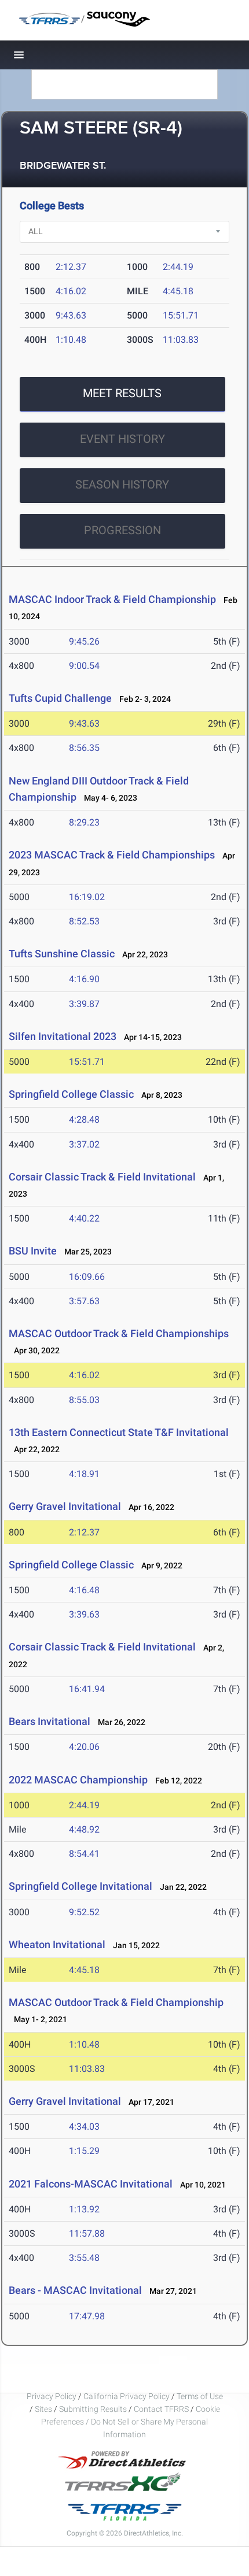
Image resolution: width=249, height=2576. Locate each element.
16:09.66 (87, 1277)
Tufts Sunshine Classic (62, 954)
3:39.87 (84, 1004)
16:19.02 (87, 897)
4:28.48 (84, 1119)
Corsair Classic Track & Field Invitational (102, 1177)
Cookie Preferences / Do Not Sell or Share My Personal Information (131, 2422)
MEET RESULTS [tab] (122, 393)
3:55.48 (84, 2258)
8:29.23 (84, 822)
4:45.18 (178, 291)
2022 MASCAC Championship (78, 1780)
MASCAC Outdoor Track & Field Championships (119, 1333)
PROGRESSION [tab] (122, 530)
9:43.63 (71, 315)
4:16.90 (84, 979)
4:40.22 (84, 1218)
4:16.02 (71, 291)
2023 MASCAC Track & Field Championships (112, 855)
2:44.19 (178, 267)
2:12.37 (71, 267)
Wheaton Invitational (58, 1944)
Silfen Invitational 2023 (63, 1036)
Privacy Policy (52, 2396)
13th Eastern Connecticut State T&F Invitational (119, 1432)
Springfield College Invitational (80, 1886)
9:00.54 (84, 666)
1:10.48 (71, 340)
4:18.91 (84, 1474)
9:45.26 (84, 641)
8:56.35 (84, 748)
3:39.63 (84, 1614)
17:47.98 (87, 2316)
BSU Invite (33, 1251)
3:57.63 (84, 1301)
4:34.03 (84, 2127)
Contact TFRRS (162, 2409)
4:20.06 (84, 1747)
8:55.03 (84, 1400)
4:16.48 (84, 1590)
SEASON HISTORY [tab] (122, 484)
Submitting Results (93, 2409)
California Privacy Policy (127, 2396)
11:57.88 (87, 2233)
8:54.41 (84, 1854)
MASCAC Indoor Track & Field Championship (112, 599)
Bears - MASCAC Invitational (75, 2290)
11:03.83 (181, 340)
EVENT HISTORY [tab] (122, 439)
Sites (43, 2409)
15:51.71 (181, 315)
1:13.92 (84, 2209)
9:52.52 (84, 1912)
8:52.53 (84, 921)
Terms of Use (200, 2396)
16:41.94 (87, 1689)
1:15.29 (84, 2151)
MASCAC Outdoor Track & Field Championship (116, 2002)
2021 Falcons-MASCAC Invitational (91, 2184)
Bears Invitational (50, 1721)
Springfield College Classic (71, 1094)
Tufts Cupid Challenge (60, 698)
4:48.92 (84, 1829)
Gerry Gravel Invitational (65, 1506)
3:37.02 (84, 1144)
